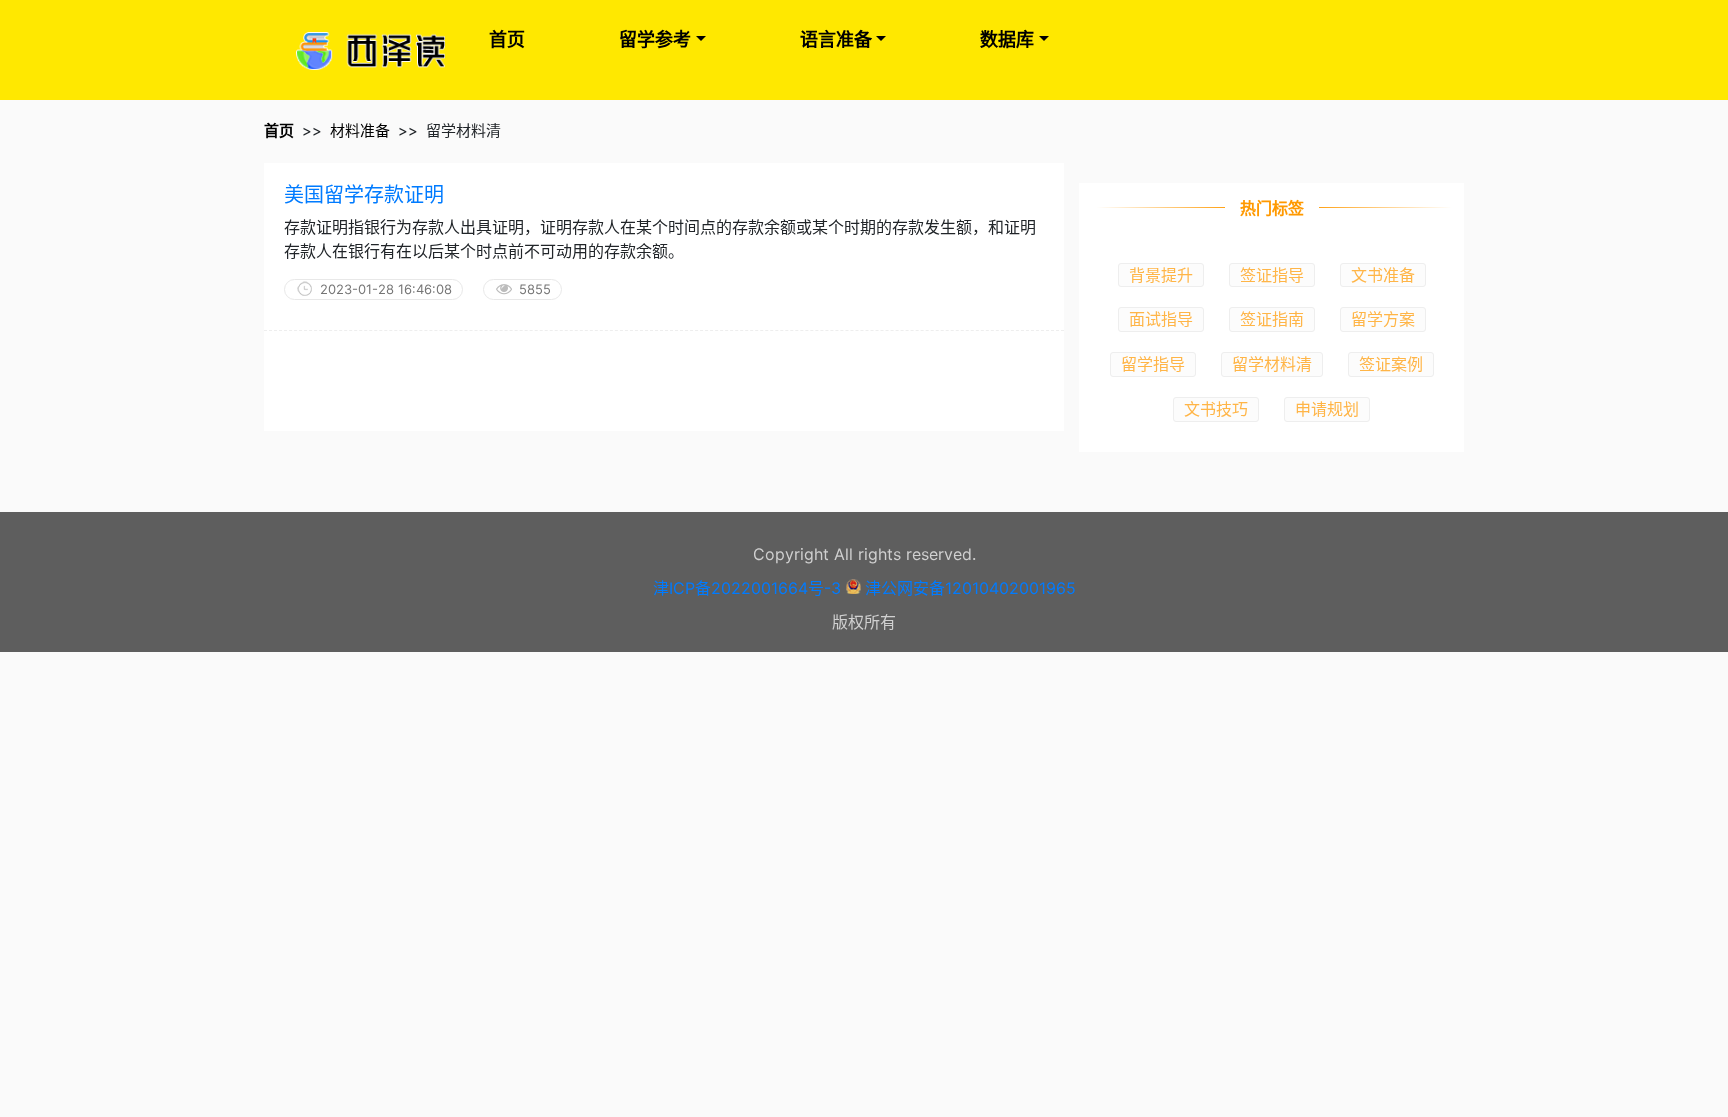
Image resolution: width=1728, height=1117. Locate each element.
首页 (507, 39)
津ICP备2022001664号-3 (747, 588)
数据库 (1007, 39)
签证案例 (1391, 364)
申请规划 (1327, 409)
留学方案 (1383, 319)
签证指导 (1272, 275)
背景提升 (1161, 275)
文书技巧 (1216, 409)
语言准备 (836, 39)
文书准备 (1383, 275)
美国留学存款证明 (364, 195)
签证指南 (1272, 319)
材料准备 (360, 130)
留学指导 (1153, 364)
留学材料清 (1272, 364)
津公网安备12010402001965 (970, 588)
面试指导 (1161, 319)
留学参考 (655, 39)
